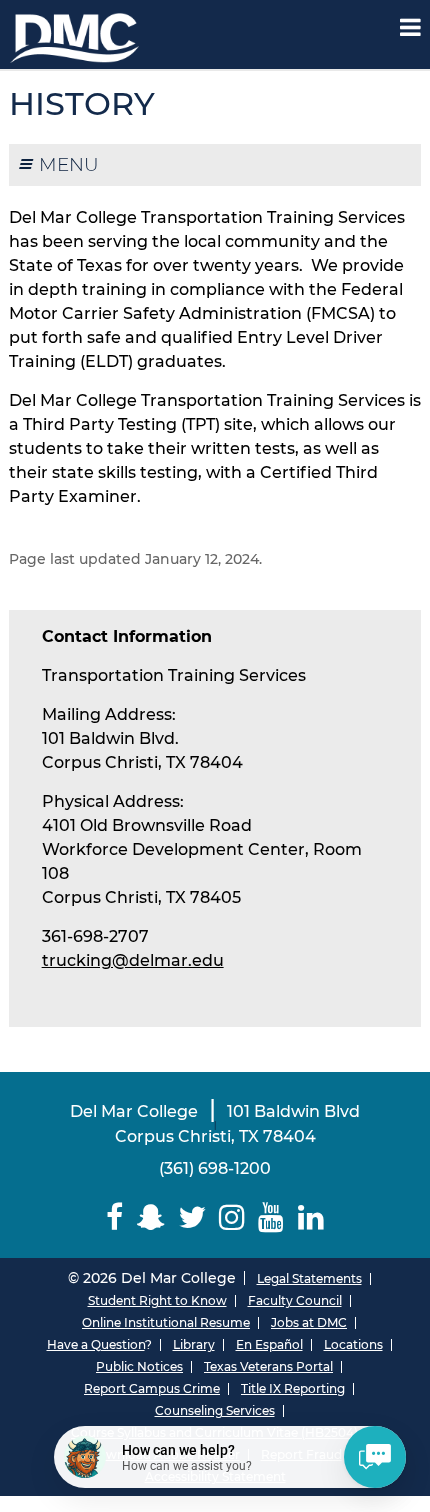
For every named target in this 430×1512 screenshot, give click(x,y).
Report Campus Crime (152, 1388)
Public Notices (139, 1366)
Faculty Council (295, 1300)
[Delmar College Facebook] (115, 1217)
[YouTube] (271, 1217)
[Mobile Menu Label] (410, 27)
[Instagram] (232, 1217)
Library (194, 1344)
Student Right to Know (157, 1300)
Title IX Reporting (293, 1388)
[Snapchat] (150, 1217)
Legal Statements (309, 1278)
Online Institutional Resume (166, 1322)
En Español (269, 1344)
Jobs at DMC (309, 1322)
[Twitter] (191, 1217)
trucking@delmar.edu (133, 960)
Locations (353, 1344)
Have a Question (96, 1344)
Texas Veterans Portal (268, 1366)
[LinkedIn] (310, 1217)
